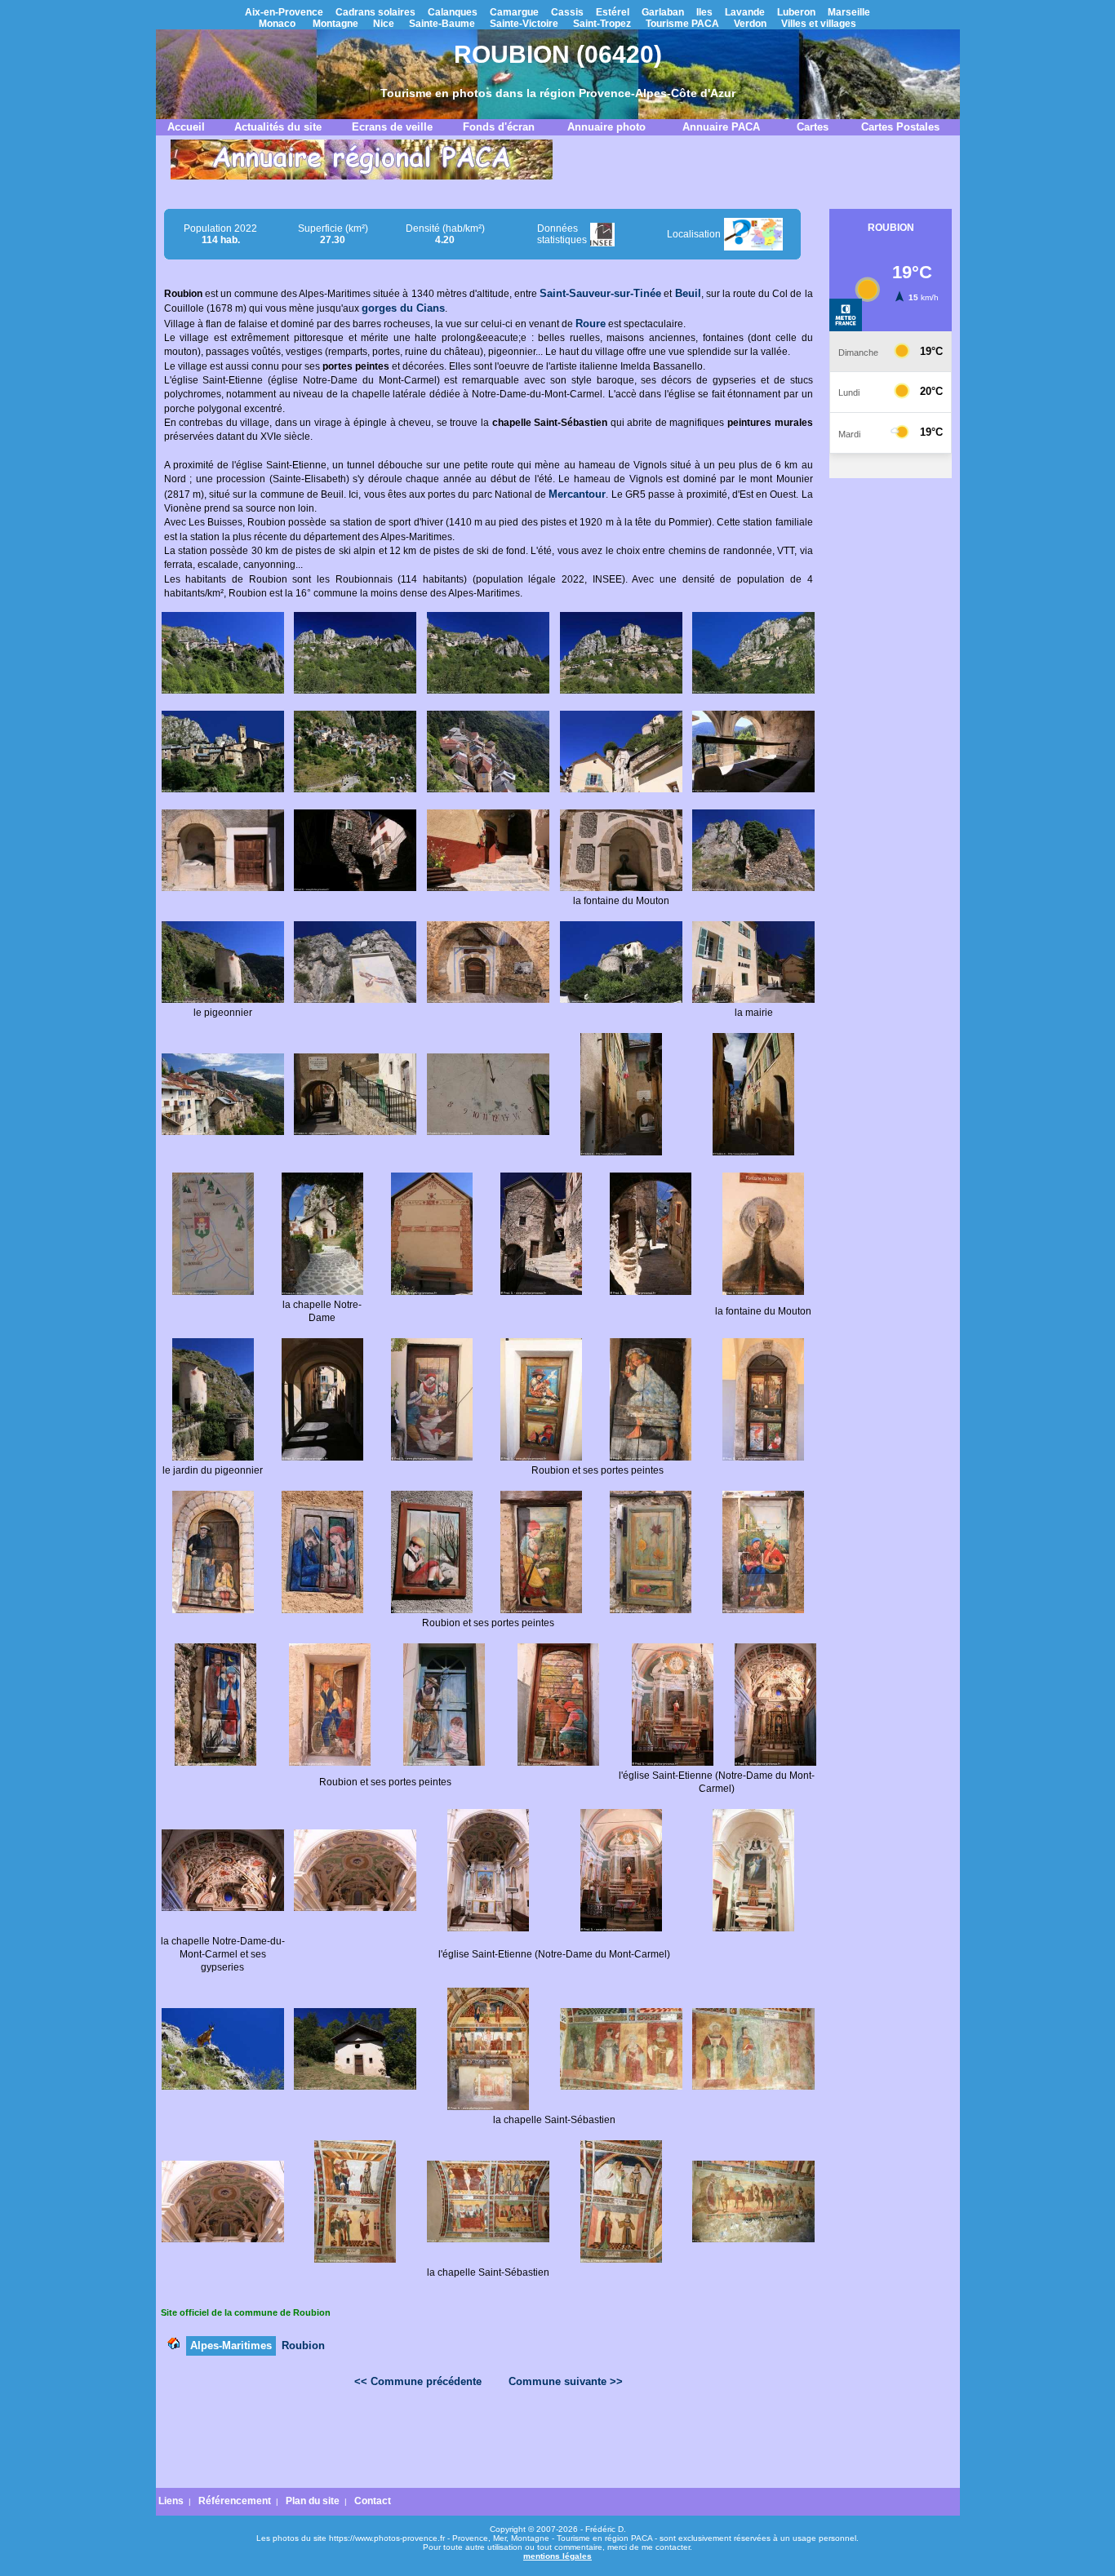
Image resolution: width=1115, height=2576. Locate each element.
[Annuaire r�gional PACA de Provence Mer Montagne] (362, 176)
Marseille (849, 12)
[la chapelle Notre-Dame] (322, 1292)
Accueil (186, 127)
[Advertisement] (488, 2442)
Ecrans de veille (392, 127)
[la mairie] (753, 1000)
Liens (171, 2501)
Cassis (567, 12)
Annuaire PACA (721, 127)
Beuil (688, 293)
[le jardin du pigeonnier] (213, 1457)
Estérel (613, 12)
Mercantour (577, 494)
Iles (704, 12)
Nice (384, 24)
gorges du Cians (403, 308)
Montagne (335, 24)
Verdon (750, 24)
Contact (373, 2501)
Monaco (277, 24)
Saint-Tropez (602, 24)
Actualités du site (278, 127)
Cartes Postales (900, 127)
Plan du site (313, 2501)
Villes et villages (819, 24)
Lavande (745, 12)
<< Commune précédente (418, 2381)
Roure (591, 324)
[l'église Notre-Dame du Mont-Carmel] (673, 1762)
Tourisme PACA (682, 24)
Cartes (813, 127)
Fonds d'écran (499, 127)
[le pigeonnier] (223, 1000)
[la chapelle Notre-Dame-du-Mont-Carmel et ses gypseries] (223, 1908)
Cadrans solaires (375, 12)
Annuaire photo (606, 127)
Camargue (514, 12)
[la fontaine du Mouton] (621, 888)
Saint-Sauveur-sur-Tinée (600, 293)
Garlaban (663, 12)
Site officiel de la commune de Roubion (246, 2312)
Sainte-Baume (442, 24)
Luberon (796, 12)
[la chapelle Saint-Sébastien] (355, 2086)
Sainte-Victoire (524, 24)
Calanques (453, 12)
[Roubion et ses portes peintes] (432, 1457)
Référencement (235, 2501)
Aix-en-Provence (284, 12)
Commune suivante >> (566, 2381)
